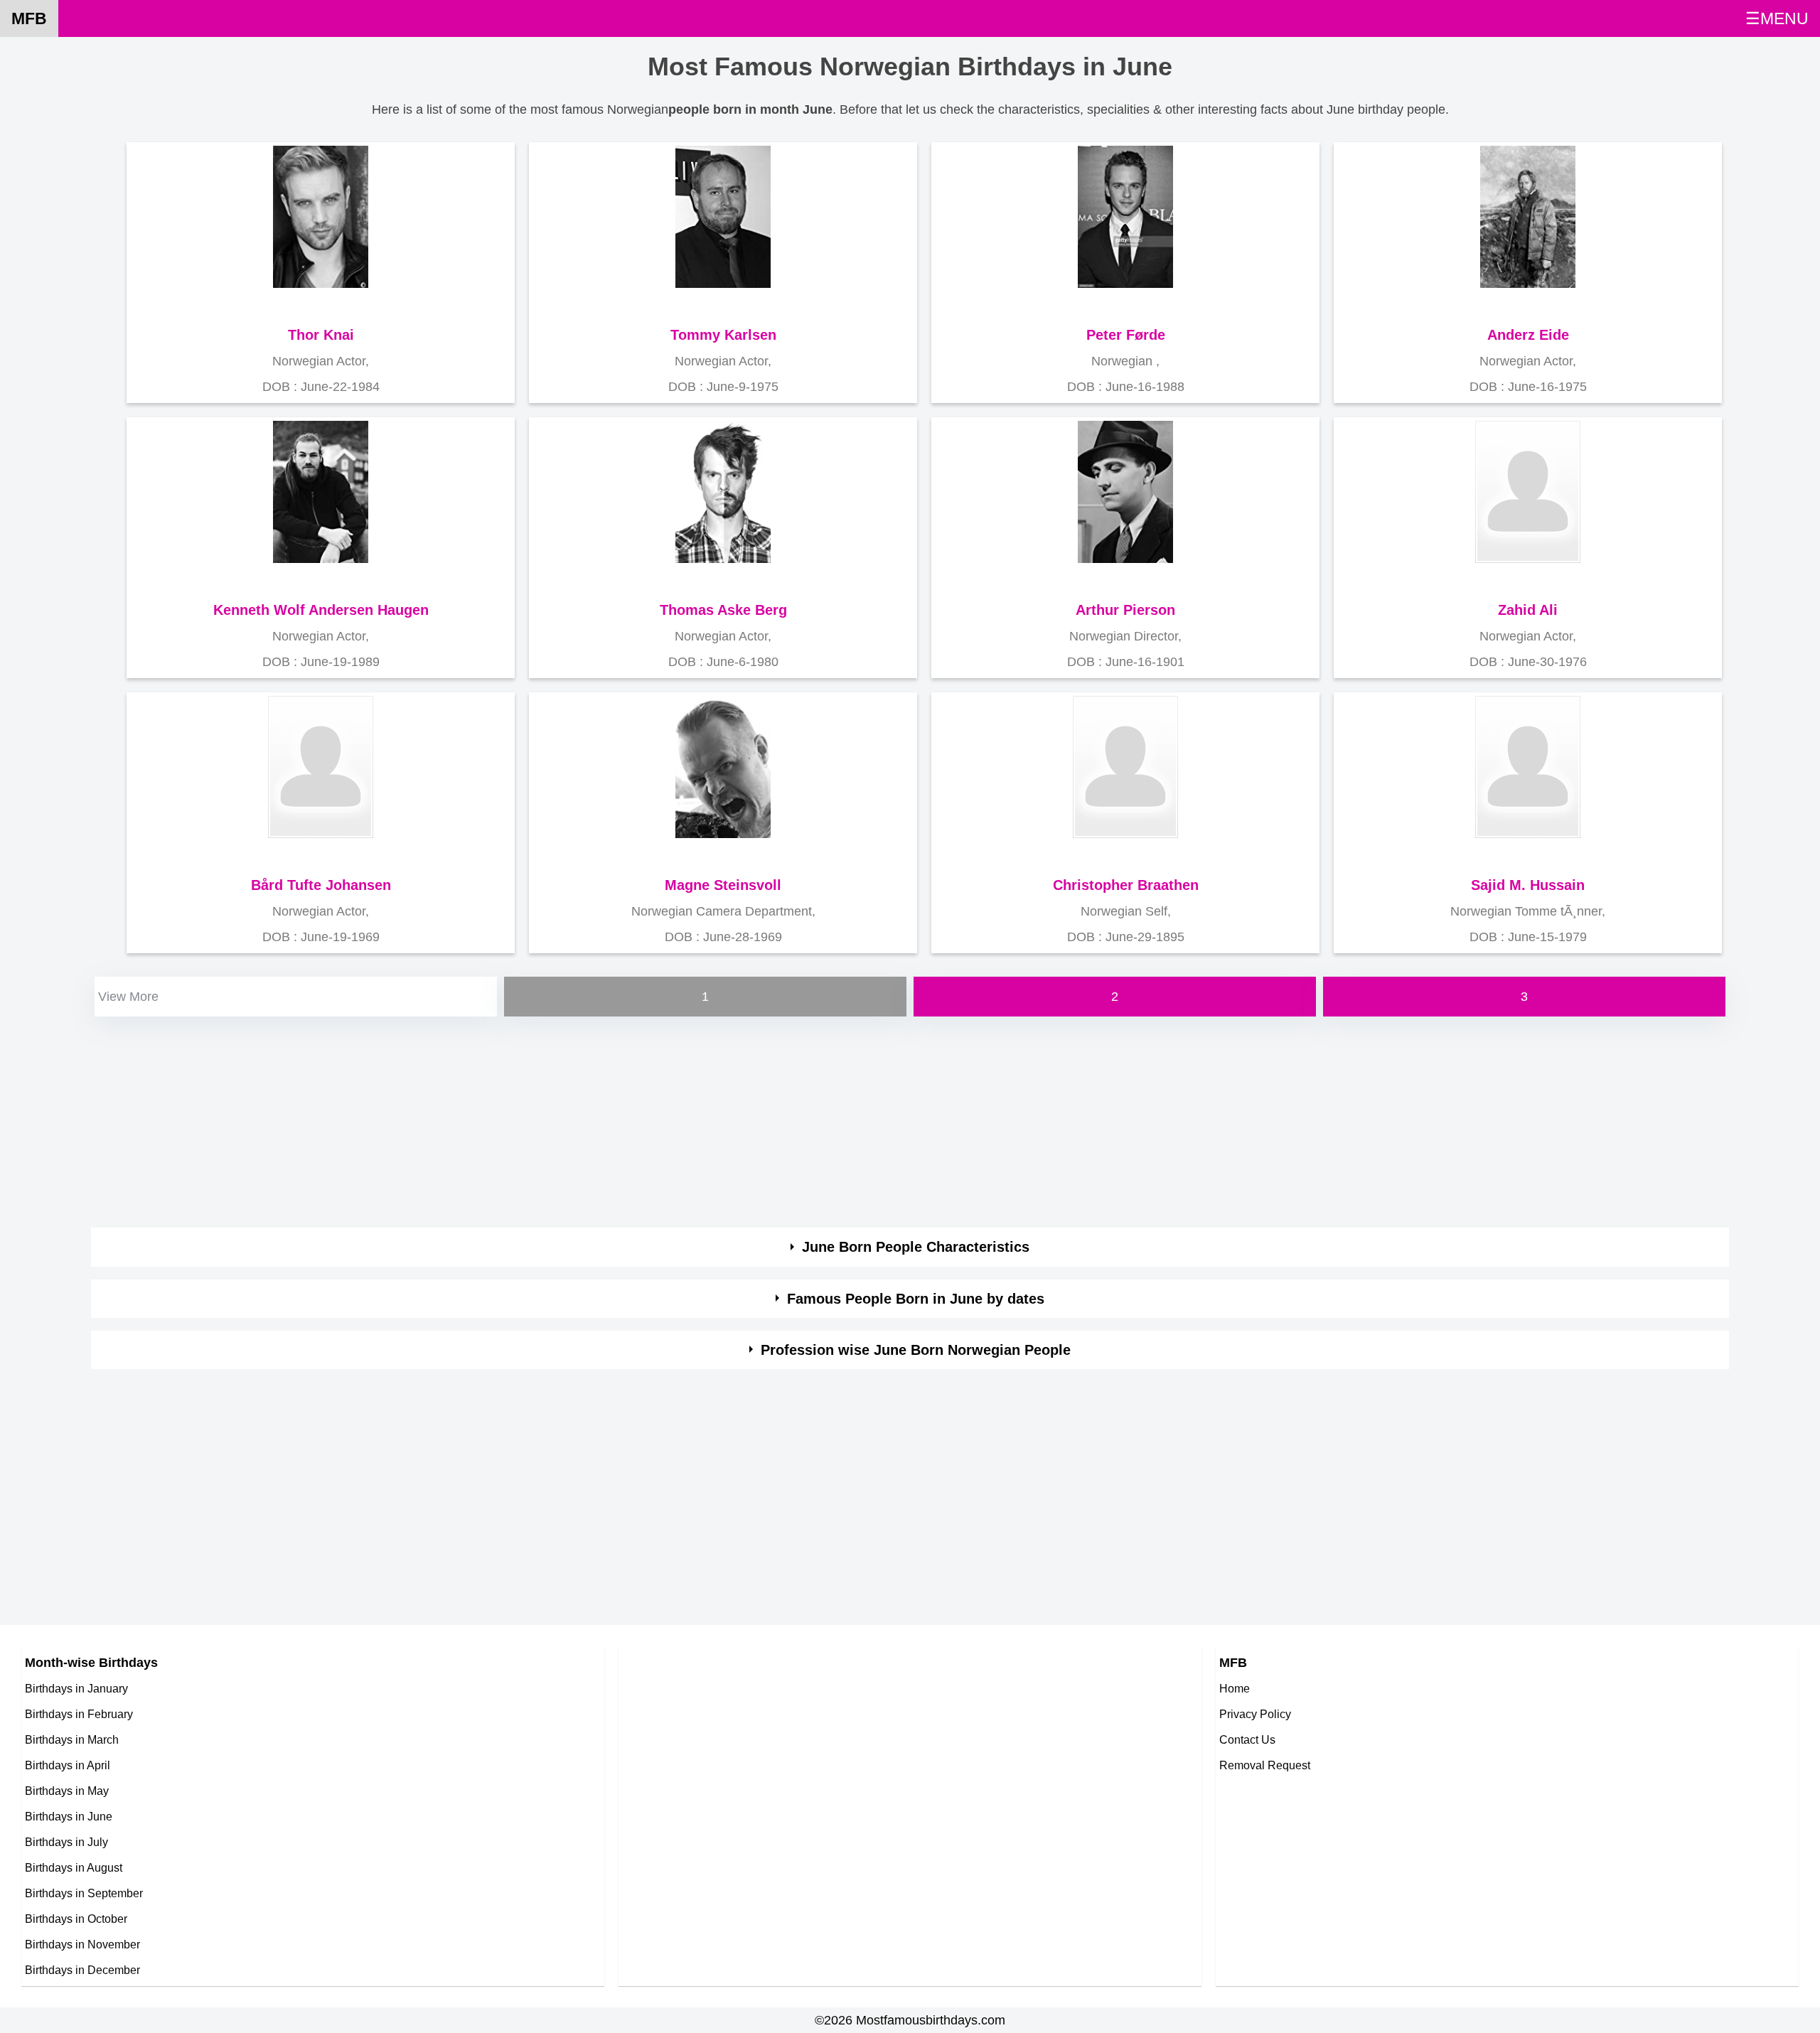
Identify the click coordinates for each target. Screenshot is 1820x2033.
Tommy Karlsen (723, 335)
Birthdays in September (84, 1893)
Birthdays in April (68, 1765)
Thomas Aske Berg (723, 610)
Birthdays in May (67, 1791)
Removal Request (1265, 1765)
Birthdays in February (79, 1714)
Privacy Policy (1255, 1714)
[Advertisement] (518, 1120)
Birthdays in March (72, 1739)
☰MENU (1777, 18)
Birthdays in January (76, 1688)
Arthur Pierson (1125, 610)
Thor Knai (321, 335)
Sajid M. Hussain (1528, 885)
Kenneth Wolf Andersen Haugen (321, 610)
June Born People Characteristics (916, 1247)
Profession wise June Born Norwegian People (916, 1350)
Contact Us (1247, 1739)
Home (1235, 1688)
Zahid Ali (1528, 610)
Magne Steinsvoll (723, 885)
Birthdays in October (76, 1919)
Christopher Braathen (1126, 885)
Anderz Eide (1528, 335)
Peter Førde (1126, 335)
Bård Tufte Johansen (321, 885)
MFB (29, 18)
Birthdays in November (82, 1944)
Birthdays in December (82, 1970)
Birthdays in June (69, 1816)
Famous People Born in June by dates (916, 1299)
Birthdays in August (74, 1867)
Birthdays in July (66, 1842)
